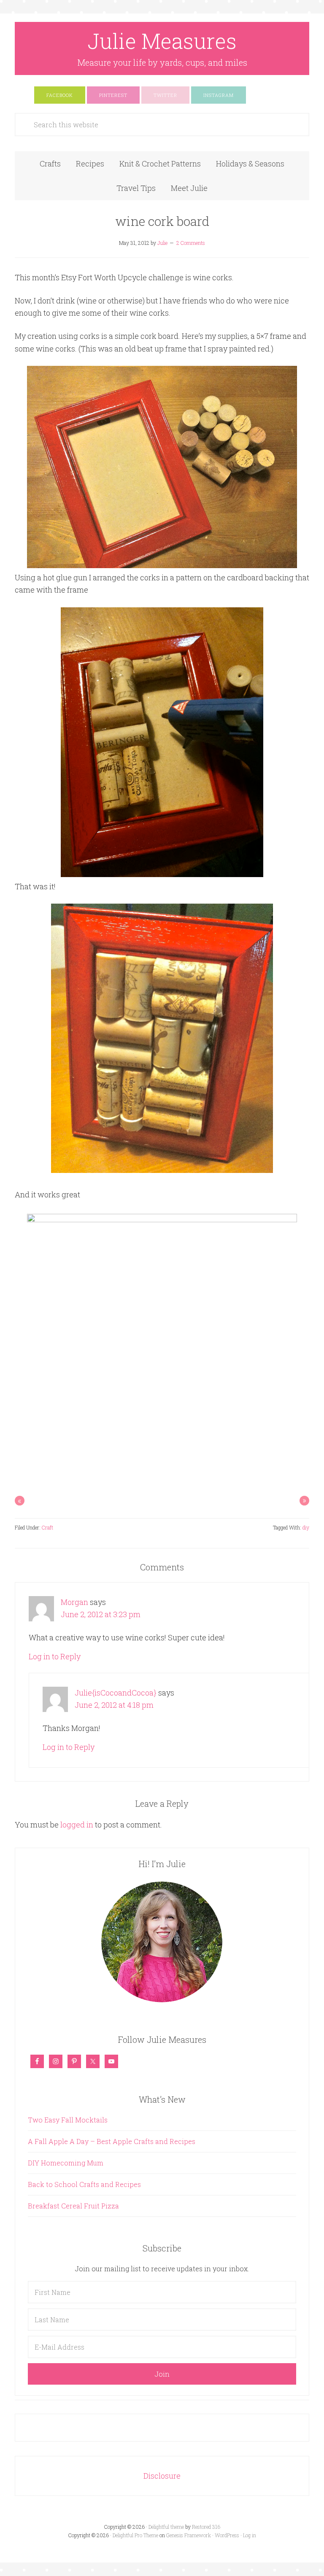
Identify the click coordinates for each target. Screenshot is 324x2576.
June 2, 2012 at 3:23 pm (101, 1614)
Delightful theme (166, 2527)
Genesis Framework (189, 2535)
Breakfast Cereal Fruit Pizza (73, 2206)
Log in (250, 2535)
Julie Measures (162, 41)
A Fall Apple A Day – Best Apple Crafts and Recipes (112, 2141)
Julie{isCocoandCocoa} (116, 1693)
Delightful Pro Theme (135, 2535)
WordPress (227, 2535)
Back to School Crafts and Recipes (84, 2184)
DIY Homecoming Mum (66, 2163)
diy (306, 1527)
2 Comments (191, 243)
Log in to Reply (55, 1656)
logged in (77, 1825)
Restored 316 (206, 2527)
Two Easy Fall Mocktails (68, 2120)
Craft (47, 1527)
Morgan (74, 1602)
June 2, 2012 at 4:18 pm (114, 1705)
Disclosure (162, 2476)
